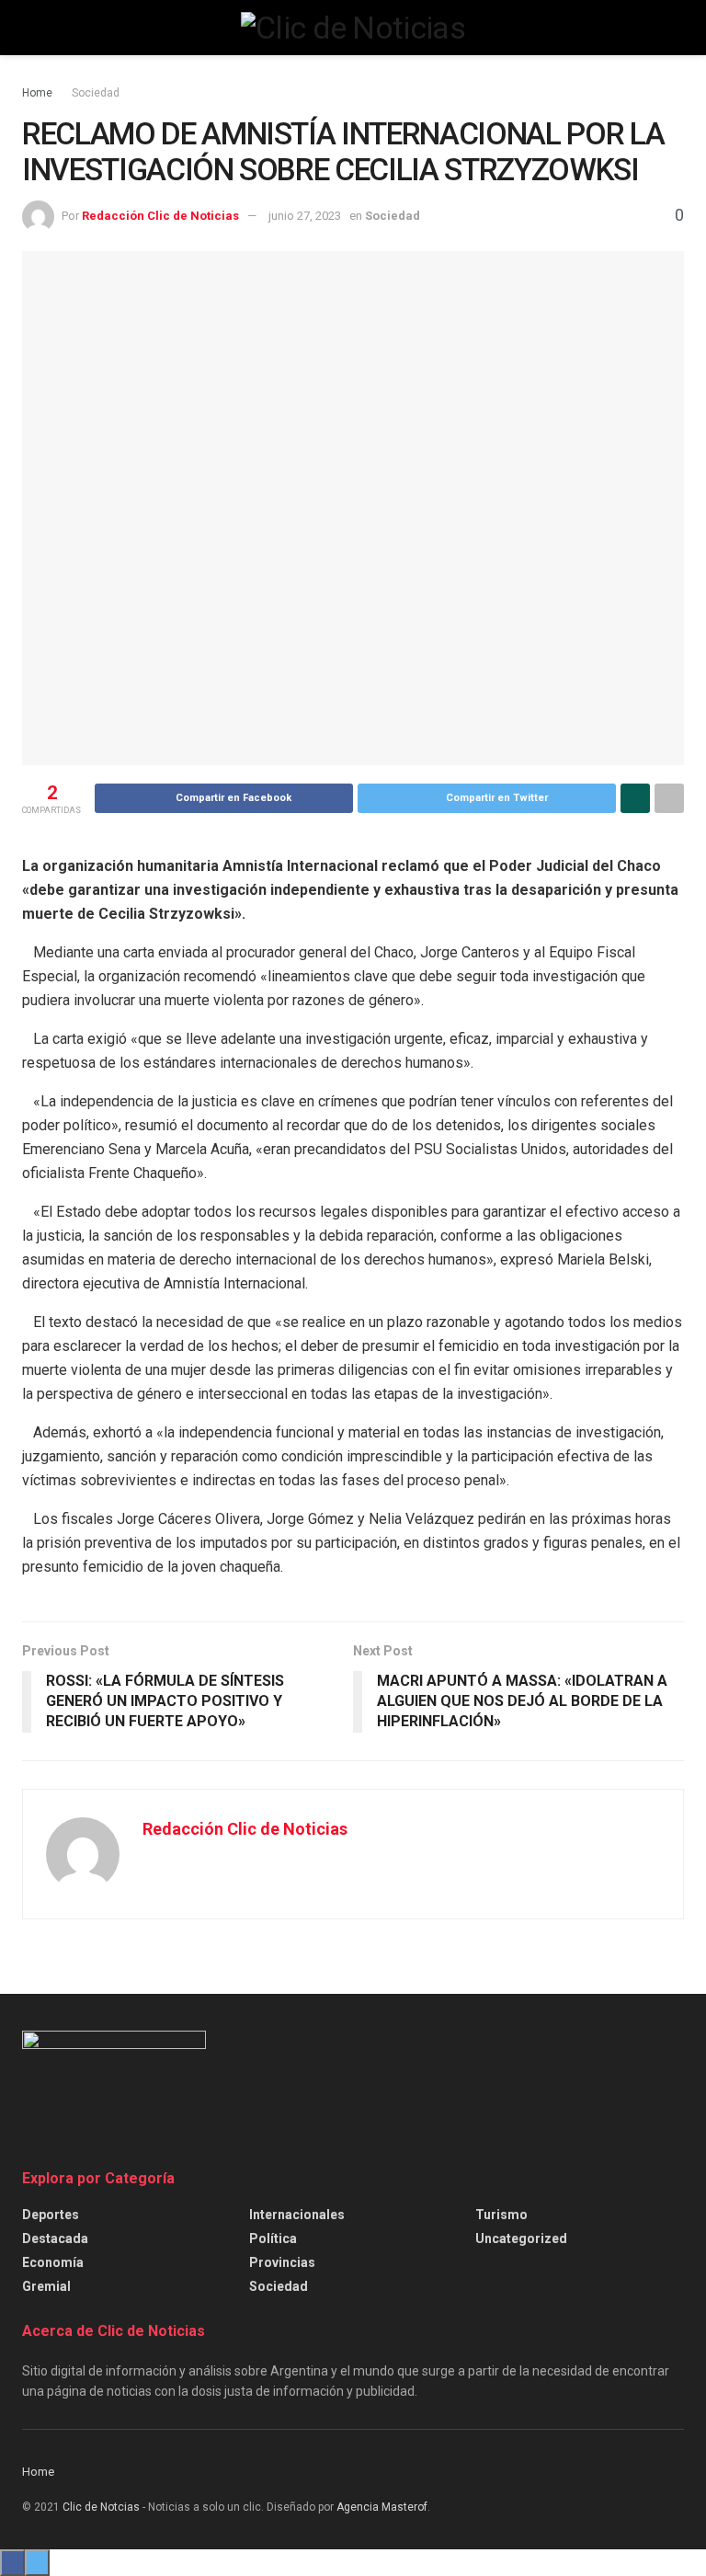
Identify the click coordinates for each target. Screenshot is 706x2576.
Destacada (55, 2238)
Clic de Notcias (101, 2507)
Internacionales (297, 2215)
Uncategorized (521, 2238)
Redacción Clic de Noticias (160, 216)
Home (37, 93)
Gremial (46, 2286)
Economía (53, 2262)
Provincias (282, 2262)
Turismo (501, 2215)
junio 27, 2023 (305, 216)
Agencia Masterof (382, 2507)
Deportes (51, 2215)
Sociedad (96, 93)
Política (273, 2238)
